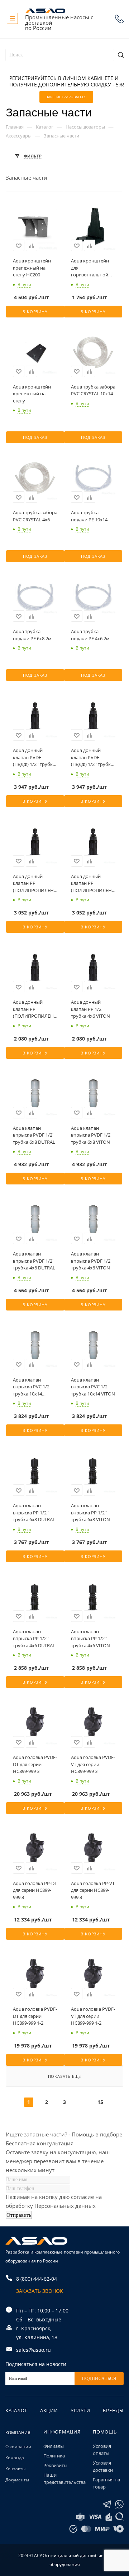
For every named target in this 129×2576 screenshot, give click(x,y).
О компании (18, 2447)
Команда (15, 2458)
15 (100, 2102)
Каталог (16, 2410)
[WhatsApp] (119, 2504)
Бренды (113, 2410)
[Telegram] (107, 2504)
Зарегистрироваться (66, 97)
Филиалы (54, 2446)
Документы (17, 2480)
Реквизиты (55, 2465)
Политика (54, 2456)
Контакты (15, 2469)
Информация (62, 2432)
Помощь (105, 2432)
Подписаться (99, 2379)
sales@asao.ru (34, 2350)
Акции (49, 2410)
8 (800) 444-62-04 (119, 19)
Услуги (80, 2410)
